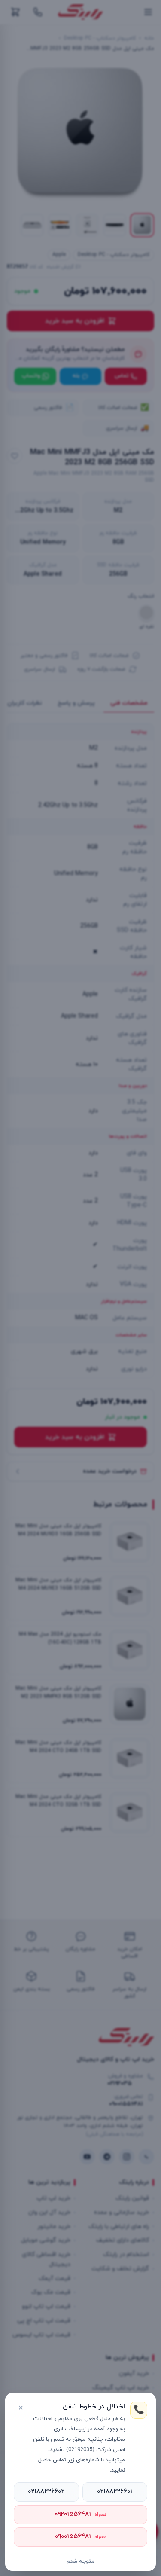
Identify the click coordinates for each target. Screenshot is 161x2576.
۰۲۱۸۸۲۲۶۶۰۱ (115, 2492)
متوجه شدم (80, 2561)
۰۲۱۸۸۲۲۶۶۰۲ (46, 2492)
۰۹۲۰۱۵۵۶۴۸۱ (80, 2514)
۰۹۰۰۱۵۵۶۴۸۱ (81, 2537)
